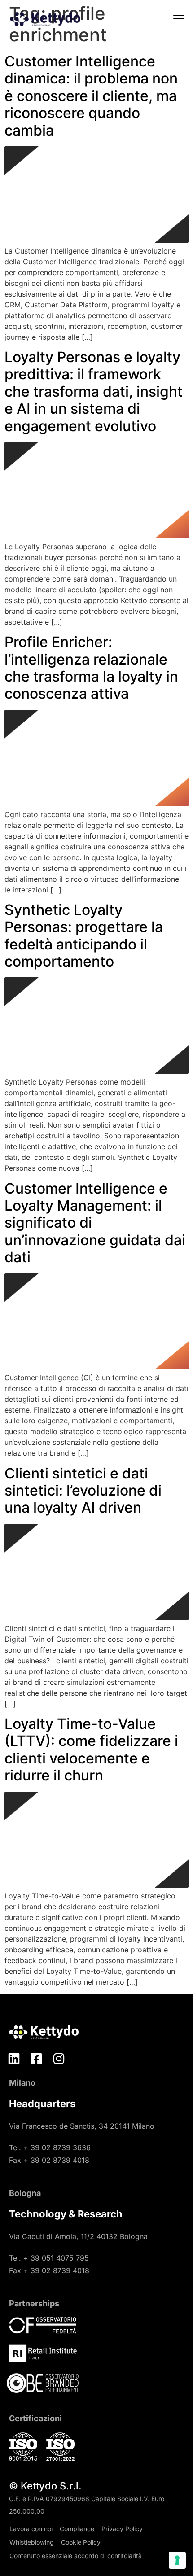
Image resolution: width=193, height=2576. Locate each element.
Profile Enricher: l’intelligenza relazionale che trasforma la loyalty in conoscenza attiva (91, 668)
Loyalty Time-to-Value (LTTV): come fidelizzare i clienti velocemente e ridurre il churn (91, 1749)
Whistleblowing (32, 2542)
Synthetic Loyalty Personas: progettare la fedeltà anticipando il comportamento (84, 936)
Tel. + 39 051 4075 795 (49, 2258)
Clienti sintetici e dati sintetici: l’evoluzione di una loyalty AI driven (83, 1491)
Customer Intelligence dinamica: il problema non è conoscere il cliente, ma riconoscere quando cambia (91, 96)
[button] (178, 20)
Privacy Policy (122, 2529)
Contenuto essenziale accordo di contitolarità (76, 2556)
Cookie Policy (81, 2542)
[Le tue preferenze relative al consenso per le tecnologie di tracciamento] (177, 2560)
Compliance (77, 2529)
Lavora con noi (31, 2529)
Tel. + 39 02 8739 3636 (50, 2147)
